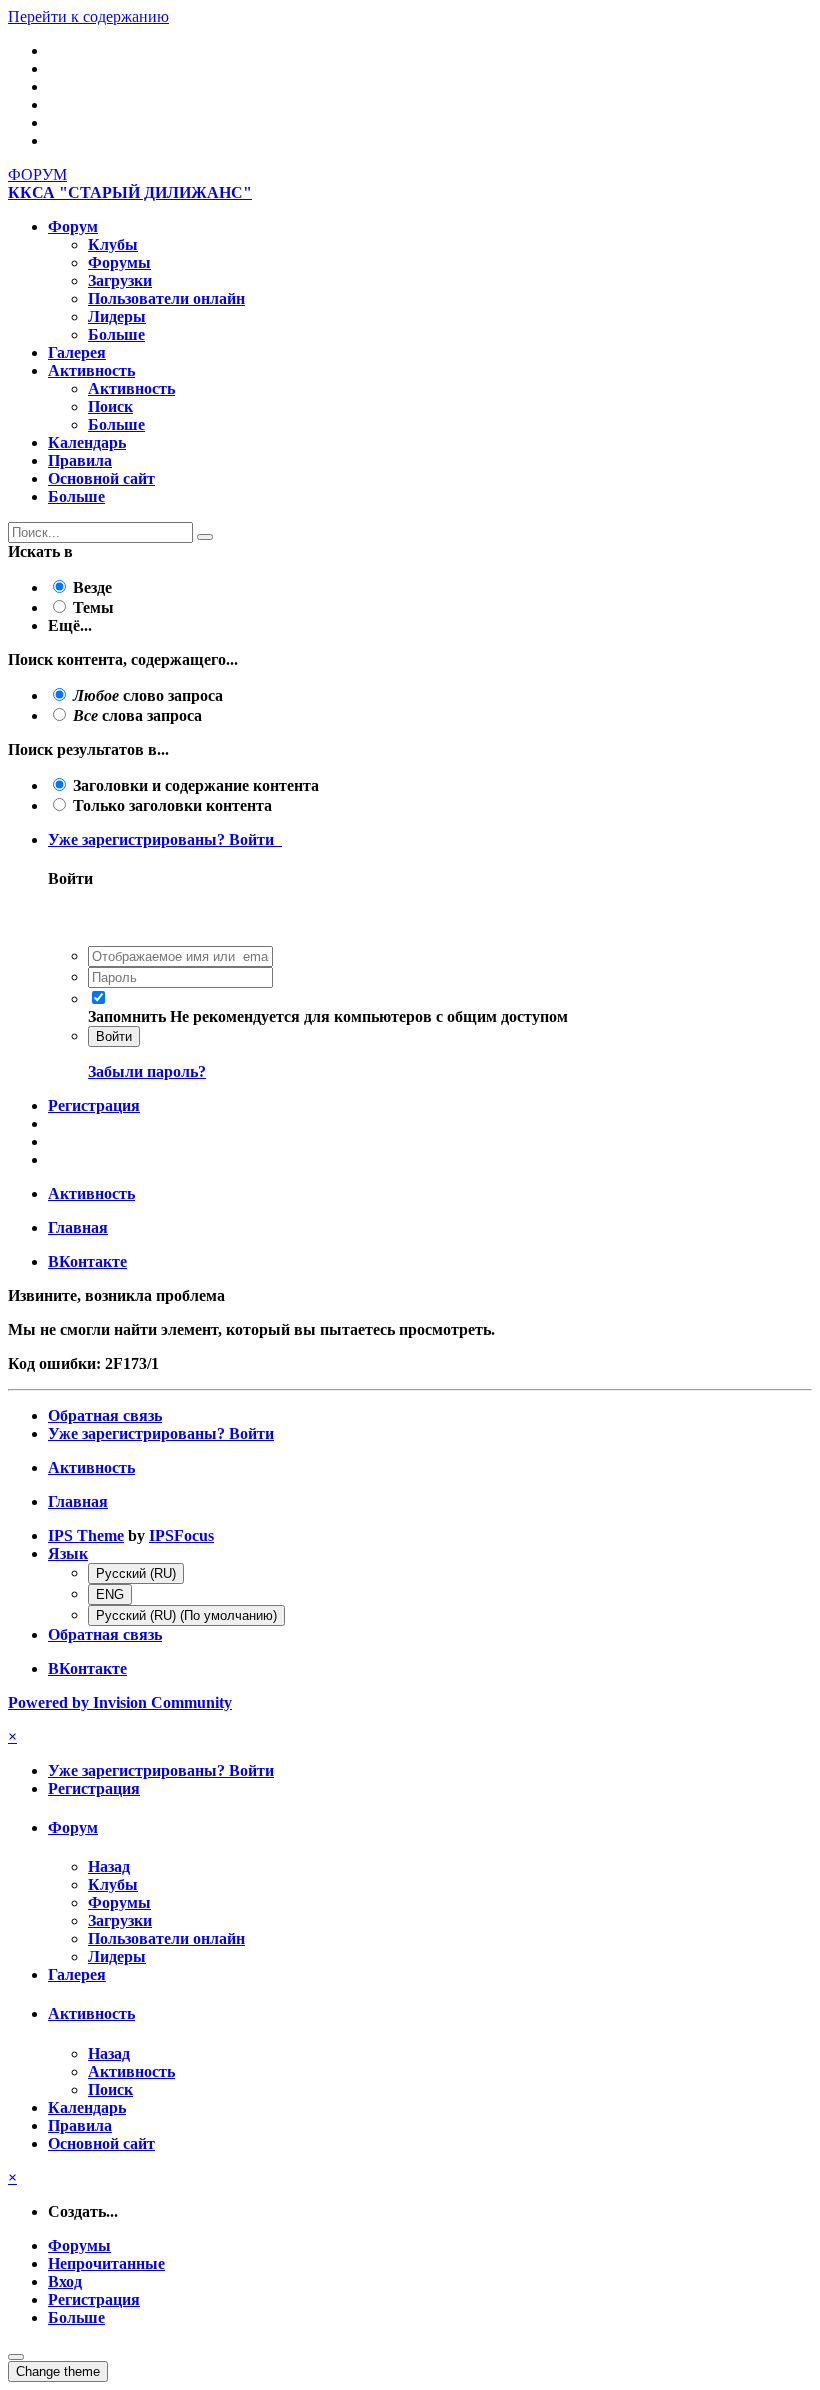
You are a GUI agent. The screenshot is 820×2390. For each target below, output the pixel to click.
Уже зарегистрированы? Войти (165, 839)
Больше (116, 334)
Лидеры (117, 316)
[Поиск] (205, 537)
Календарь (87, 442)
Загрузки (120, 280)
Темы (93, 607)
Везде (92, 587)
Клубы (113, 244)
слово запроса (148, 695)
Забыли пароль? (147, 1071)
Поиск (110, 406)
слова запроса (137, 715)
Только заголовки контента (172, 805)
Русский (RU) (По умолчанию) (186, 1615)
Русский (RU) (136, 1573)
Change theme (58, 2371)
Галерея (77, 352)
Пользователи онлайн (166, 298)
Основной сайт (101, 478)
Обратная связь (105, 1415)
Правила (80, 460)
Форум (73, 226)
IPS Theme (86, 1535)
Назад (109, 1866)
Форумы (119, 262)
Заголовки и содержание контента (196, 785)
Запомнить (127, 1016)
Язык (68, 1553)
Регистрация (94, 1105)
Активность (91, 370)
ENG (110, 1594)
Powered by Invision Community (120, 1702)
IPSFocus (181, 1535)
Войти (114, 1036)
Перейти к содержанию (88, 16)
